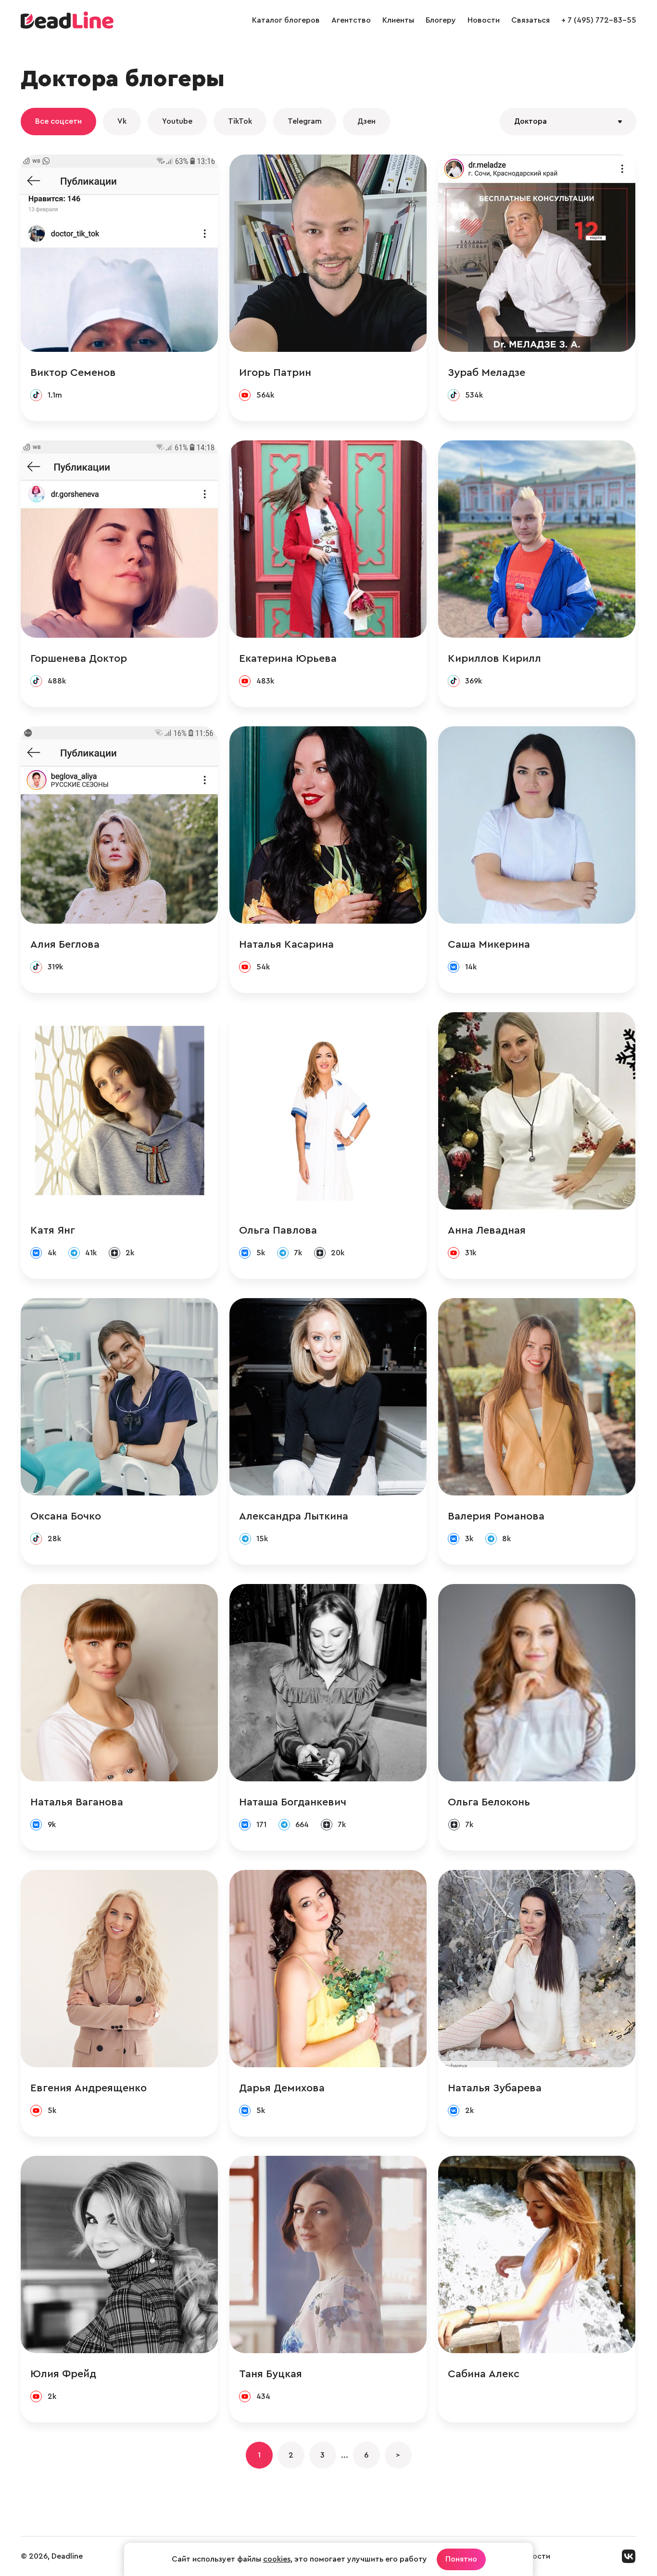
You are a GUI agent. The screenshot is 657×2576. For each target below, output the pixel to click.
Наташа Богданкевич (293, 1802)
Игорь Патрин (275, 373)
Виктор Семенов (73, 373)
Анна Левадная (487, 1230)
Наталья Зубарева (495, 2088)
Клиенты (398, 20)
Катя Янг (53, 1230)
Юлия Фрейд (63, 2374)
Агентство (351, 20)
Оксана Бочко (66, 1516)
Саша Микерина (489, 944)
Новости (484, 20)
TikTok (240, 121)
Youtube (177, 121)
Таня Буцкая (271, 2374)
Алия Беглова (65, 944)
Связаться (531, 20)
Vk (122, 121)
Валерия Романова (496, 1516)
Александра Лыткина (294, 1516)
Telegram (305, 121)
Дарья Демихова (282, 2088)
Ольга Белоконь (489, 1802)
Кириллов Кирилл (494, 658)
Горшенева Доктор (79, 658)
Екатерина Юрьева (288, 658)
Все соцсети (58, 121)
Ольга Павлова (278, 1230)
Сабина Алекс (484, 2374)
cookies (277, 2559)
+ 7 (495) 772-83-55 (599, 20)
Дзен (366, 121)
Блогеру (441, 20)
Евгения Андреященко (88, 2088)
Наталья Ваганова (77, 1802)
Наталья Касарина (286, 944)
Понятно (461, 2559)
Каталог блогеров (286, 20)
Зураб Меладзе (486, 373)
